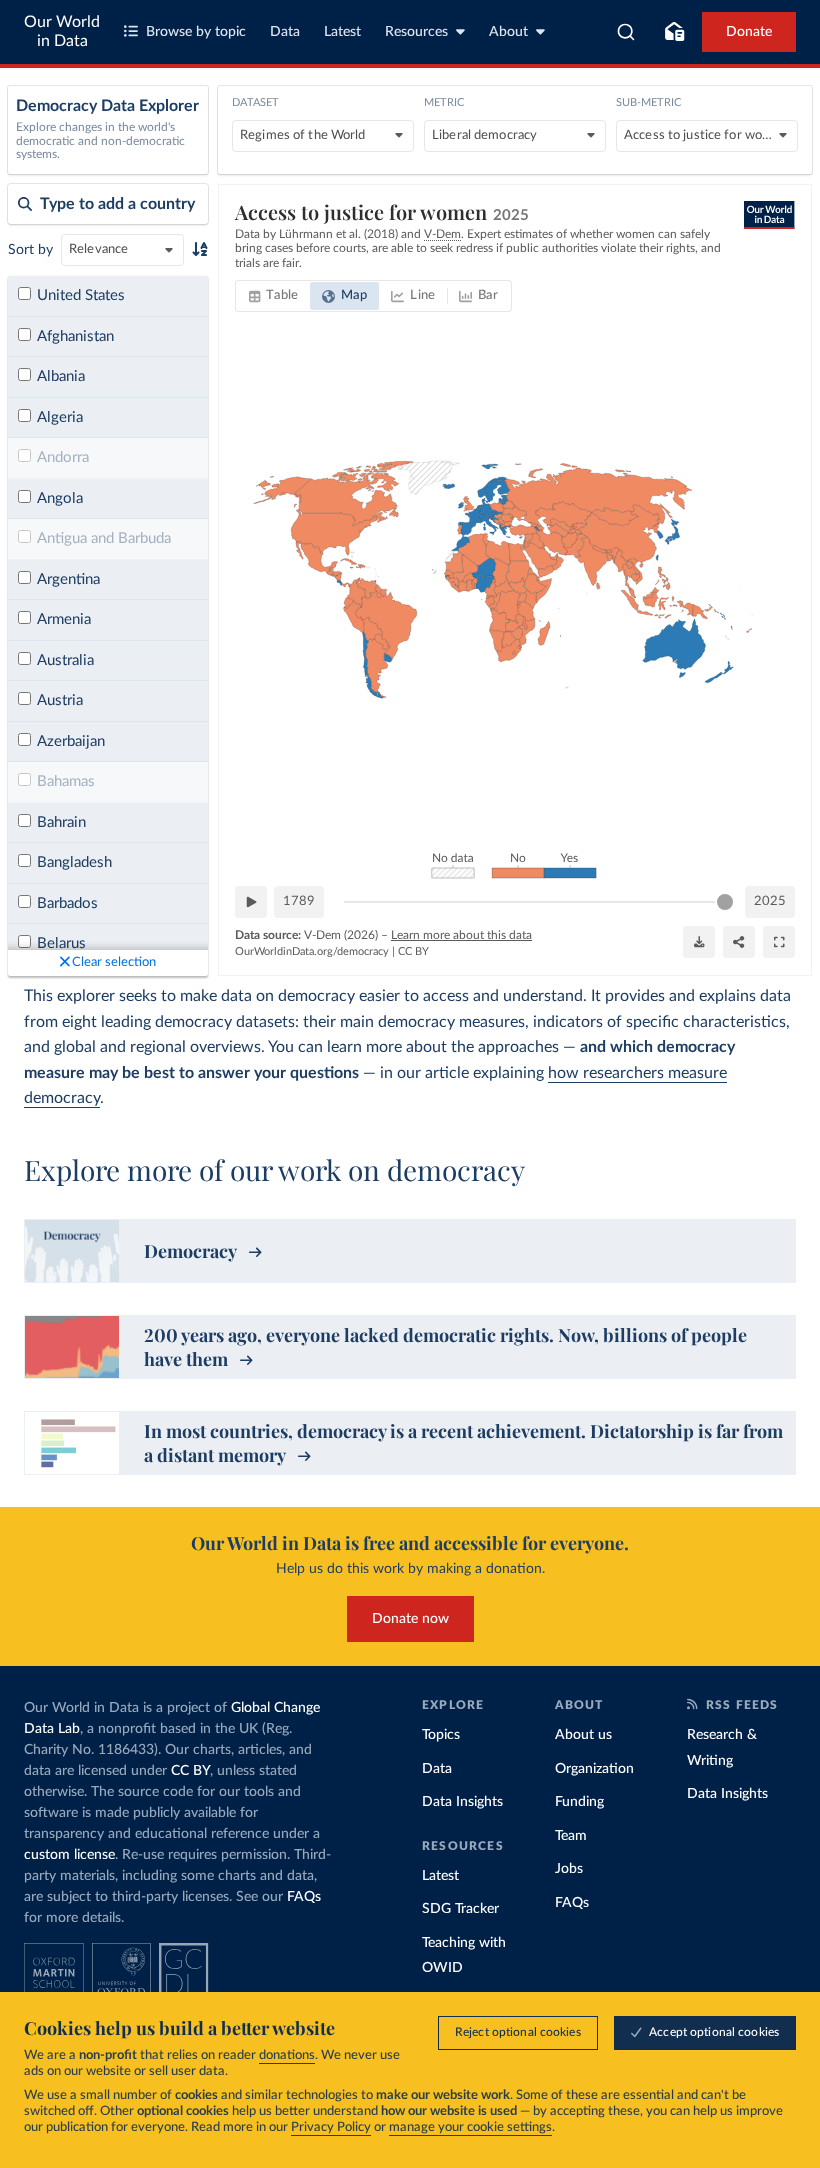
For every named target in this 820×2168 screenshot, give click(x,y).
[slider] (725, 902)
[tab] (273, 296)
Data (285, 32)
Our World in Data (62, 31)
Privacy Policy (331, 2127)
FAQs (304, 1897)
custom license (69, 1855)
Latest (342, 32)
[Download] (699, 942)
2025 (770, 901)
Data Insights (462, 1802)
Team (571, 1836)
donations (287, 2055)
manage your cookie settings (470, 2127)
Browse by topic (196, 32)
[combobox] (626, 32)
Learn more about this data (461, 935)
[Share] (739, 942)
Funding (579, 1802)
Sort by (30, 250)
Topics (441, 1735)
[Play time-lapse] (251, 902)
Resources (416, 32)
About (508, 32)
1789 (299, 901)
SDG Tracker (460, 1909)
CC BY (413, 951)
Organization (594, 1769)
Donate (749, 32)
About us (583, 1735)
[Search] (626, 32)
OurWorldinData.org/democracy (312, 951)
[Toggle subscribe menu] (674, 32)
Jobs (569, 1869)
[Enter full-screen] (779, 942)
